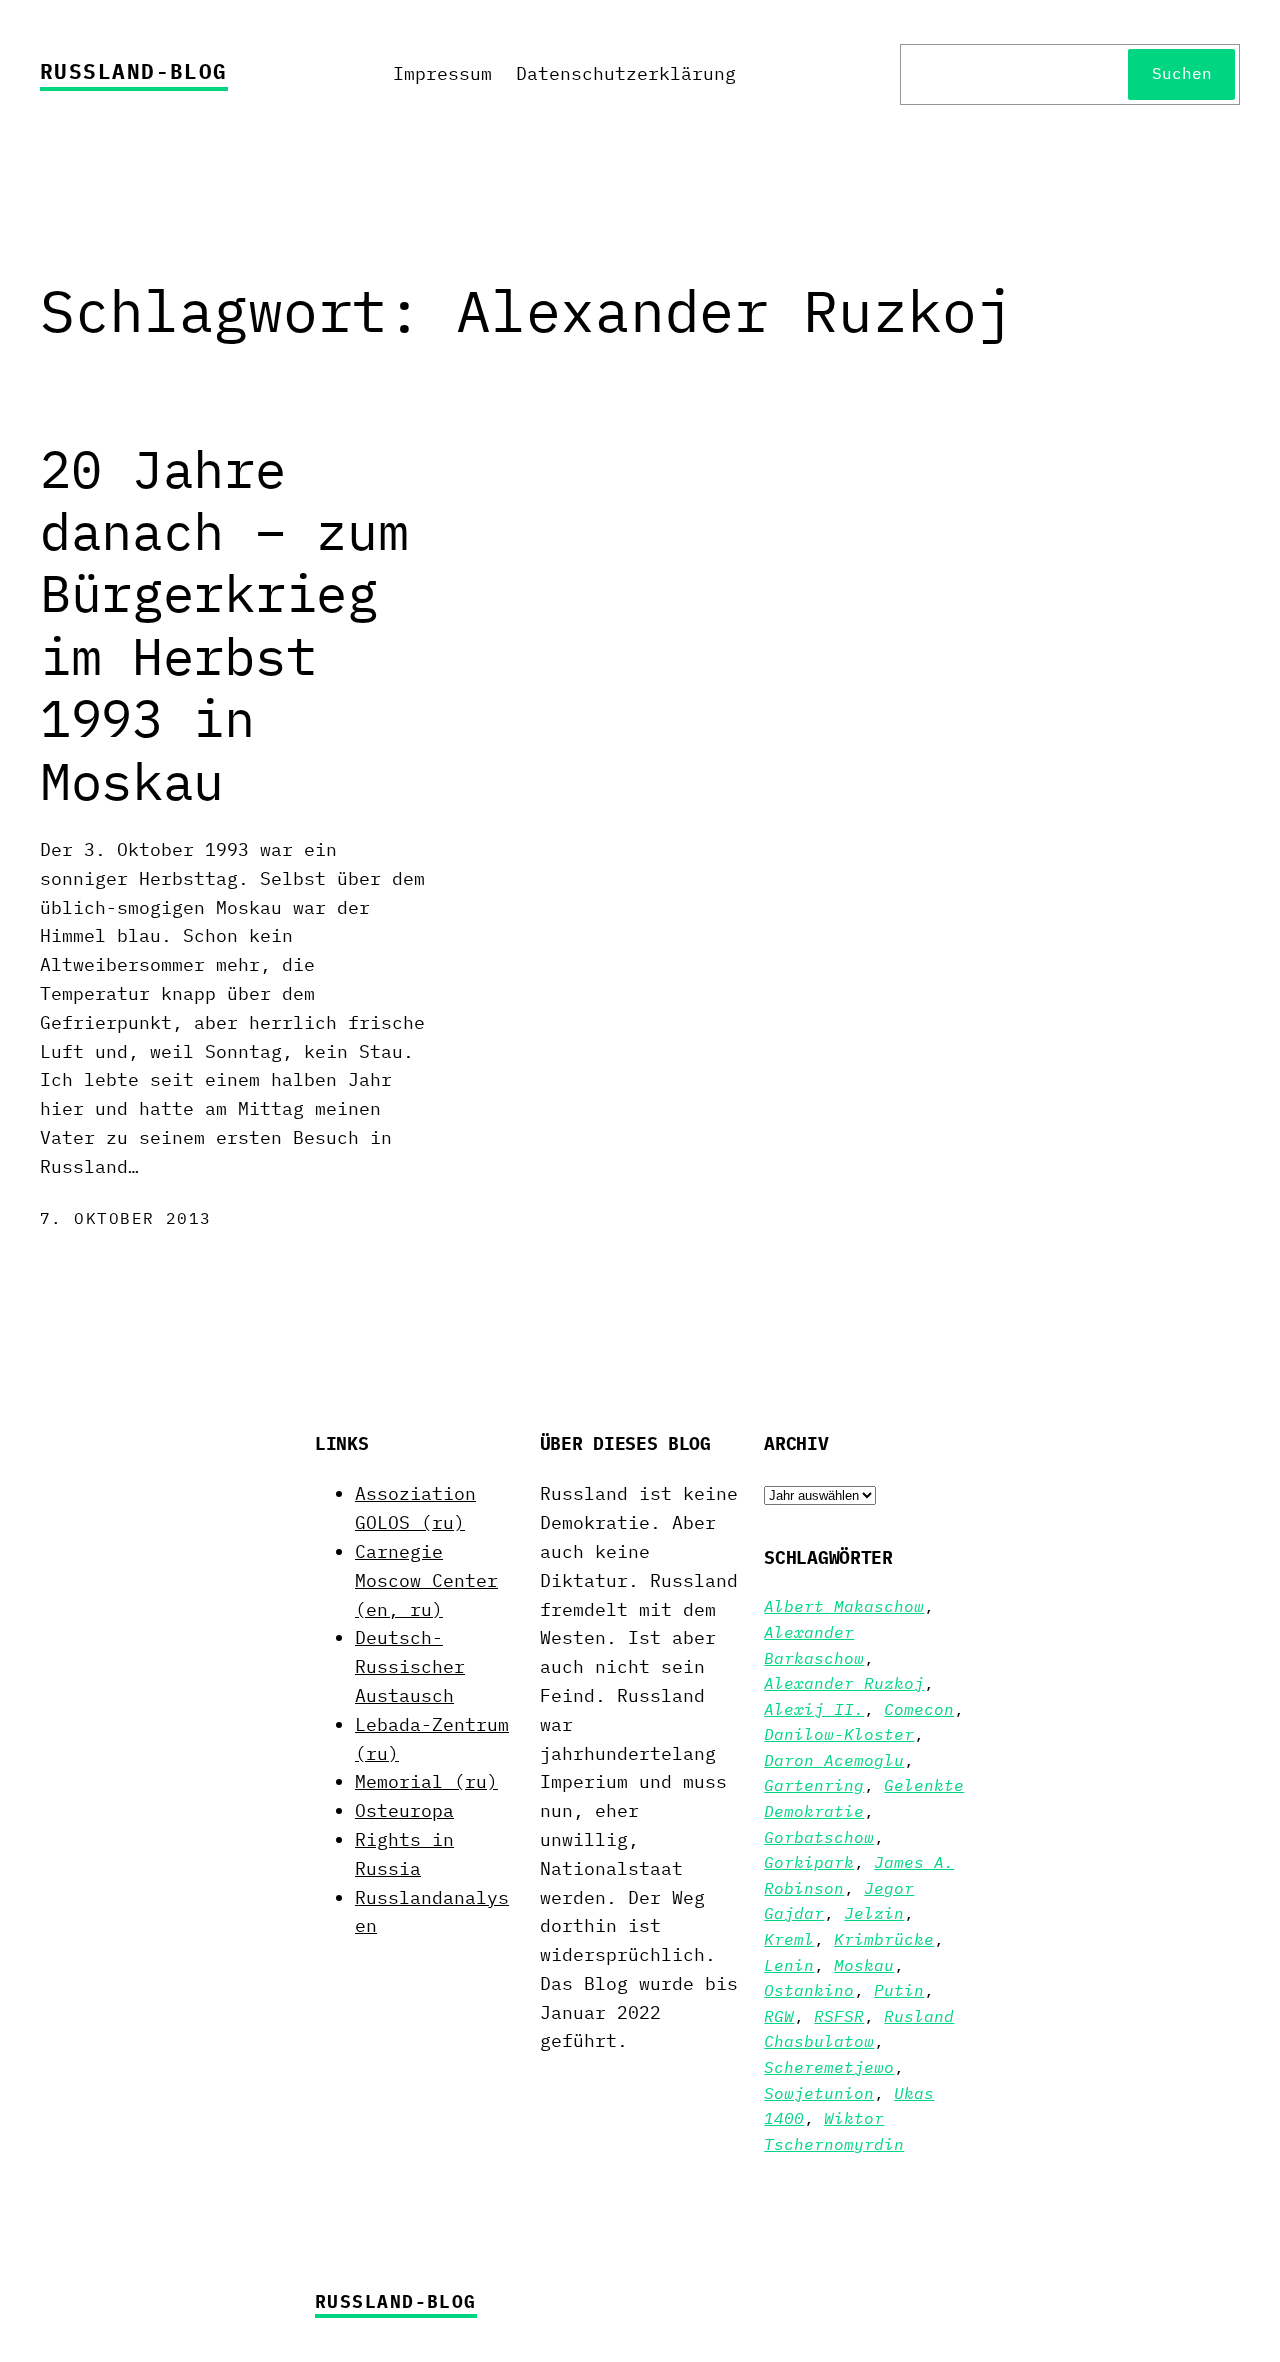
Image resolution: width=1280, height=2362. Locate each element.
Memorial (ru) (426, 1781)
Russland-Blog (134, 71)
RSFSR (839, 2016)
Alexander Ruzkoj (844, 1683)
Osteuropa (404, 1810)
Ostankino (809, 1990)
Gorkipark (809, 1862)
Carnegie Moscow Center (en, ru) (426, 1580)
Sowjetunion (819, 2093)
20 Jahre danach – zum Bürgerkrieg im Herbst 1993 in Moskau (224, 625)
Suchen (1182, 73)
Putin (899, 1990)
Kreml (789, 1939)
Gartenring (814, 1785)
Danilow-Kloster (839, 1734)
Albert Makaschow (844, 1606)
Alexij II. (814, 1709)
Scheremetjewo (829, 2067)
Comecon (919, 1709)
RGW (779, 2016)
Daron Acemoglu (834, 1760)
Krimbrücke (884, 1939)
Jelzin (874, 1913)
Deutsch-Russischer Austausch (410, 1666)
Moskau (864, 1965)
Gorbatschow (819, 1837)
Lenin (789, 1965)
